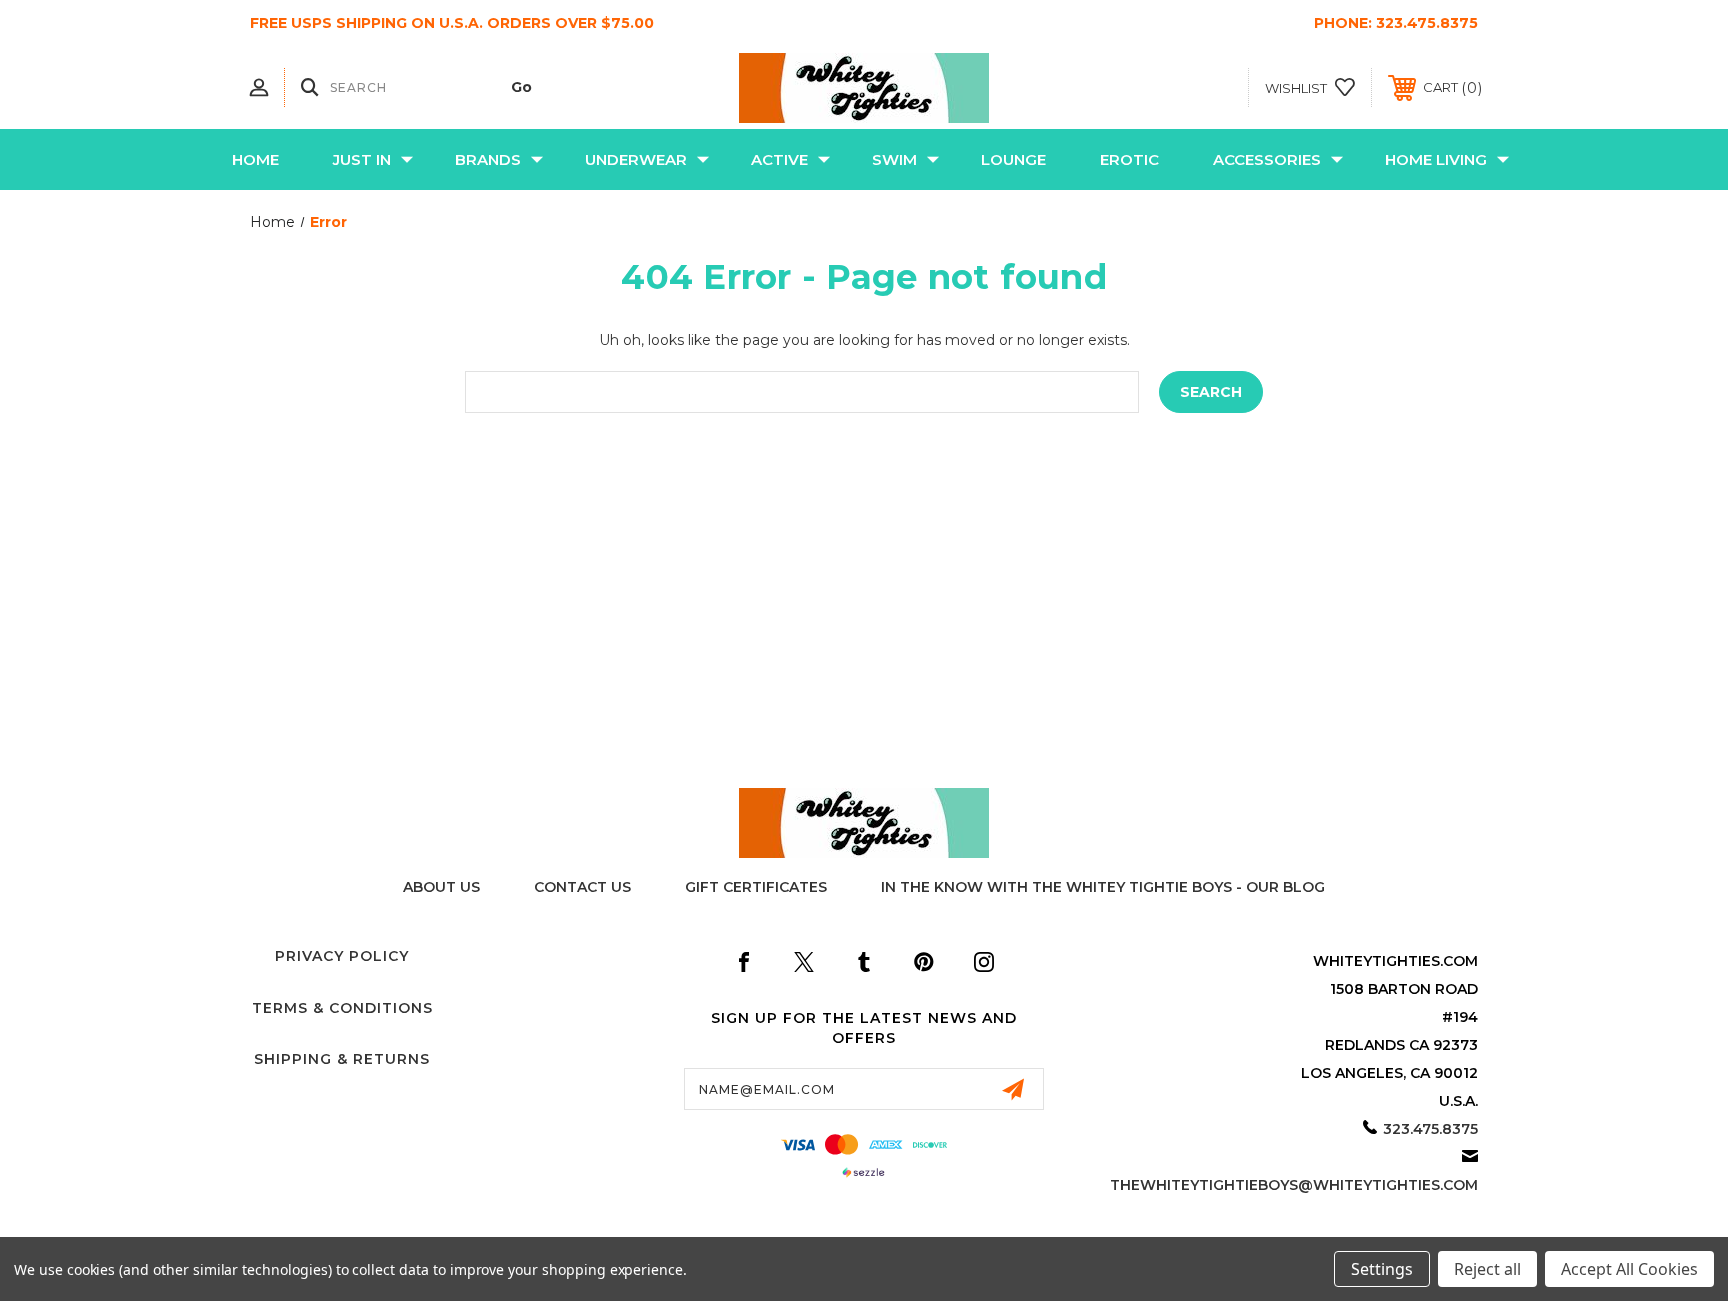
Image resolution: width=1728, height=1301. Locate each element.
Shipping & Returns (342, 1059)
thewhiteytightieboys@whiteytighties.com (1294, 1185)
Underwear (636, 159)
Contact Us (582, 887)
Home (255, 159)
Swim (894, 159)
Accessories (1267, 159)
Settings (1382, 1269)
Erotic (1129, 159)
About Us (441, 887)
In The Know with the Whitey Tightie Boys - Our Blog (1103, 887)
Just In (362, 159)
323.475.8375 (1427, 23)
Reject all (1487, 1269)
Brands (488, 159)
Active (779, 159)
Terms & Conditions (342, 1008)
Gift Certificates (756, 887)
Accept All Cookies (1629, 1269)
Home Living (1436, 159)
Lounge (1013, 159)
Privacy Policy (342, 956)
